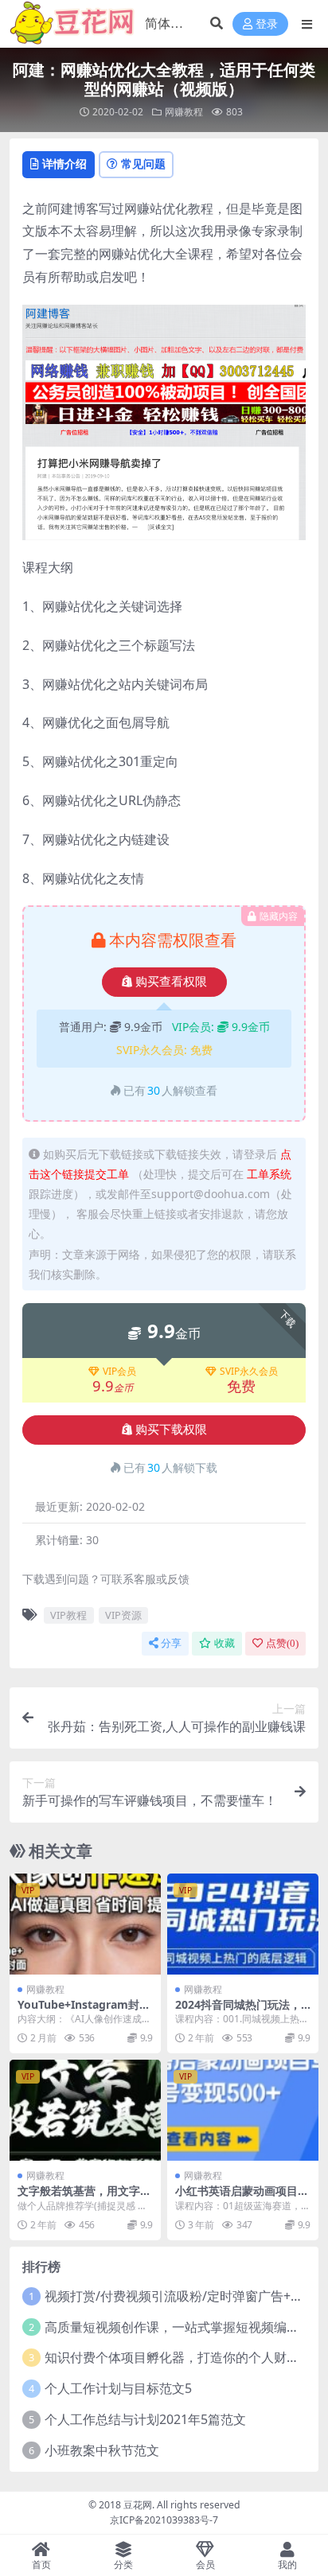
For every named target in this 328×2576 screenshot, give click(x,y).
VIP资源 (123, 1615)
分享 (171, 1643)
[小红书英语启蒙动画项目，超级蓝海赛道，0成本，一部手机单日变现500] (243, 2110)
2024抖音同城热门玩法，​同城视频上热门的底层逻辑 (242, 2011)
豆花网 (138, 2505)
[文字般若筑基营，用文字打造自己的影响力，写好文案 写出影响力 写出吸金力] (85, 2110)
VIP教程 (68, 1615)
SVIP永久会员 (249, 1372)
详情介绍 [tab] (64, 163)
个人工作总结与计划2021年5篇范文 (145, 2419)
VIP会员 (119, 1372)
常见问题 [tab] (143, 163)
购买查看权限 (171, 982)
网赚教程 (184, 112)
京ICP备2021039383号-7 (164, 2520)
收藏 (225, 1643)
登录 (267, 24)
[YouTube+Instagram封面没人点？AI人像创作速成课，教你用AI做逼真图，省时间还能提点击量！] (85, 1924)
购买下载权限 (171, 1430)
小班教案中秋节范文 (102, 2450)
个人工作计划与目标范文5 (118, 2388)
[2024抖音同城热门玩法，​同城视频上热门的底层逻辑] (243, 1924)
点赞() (282, 1643)
